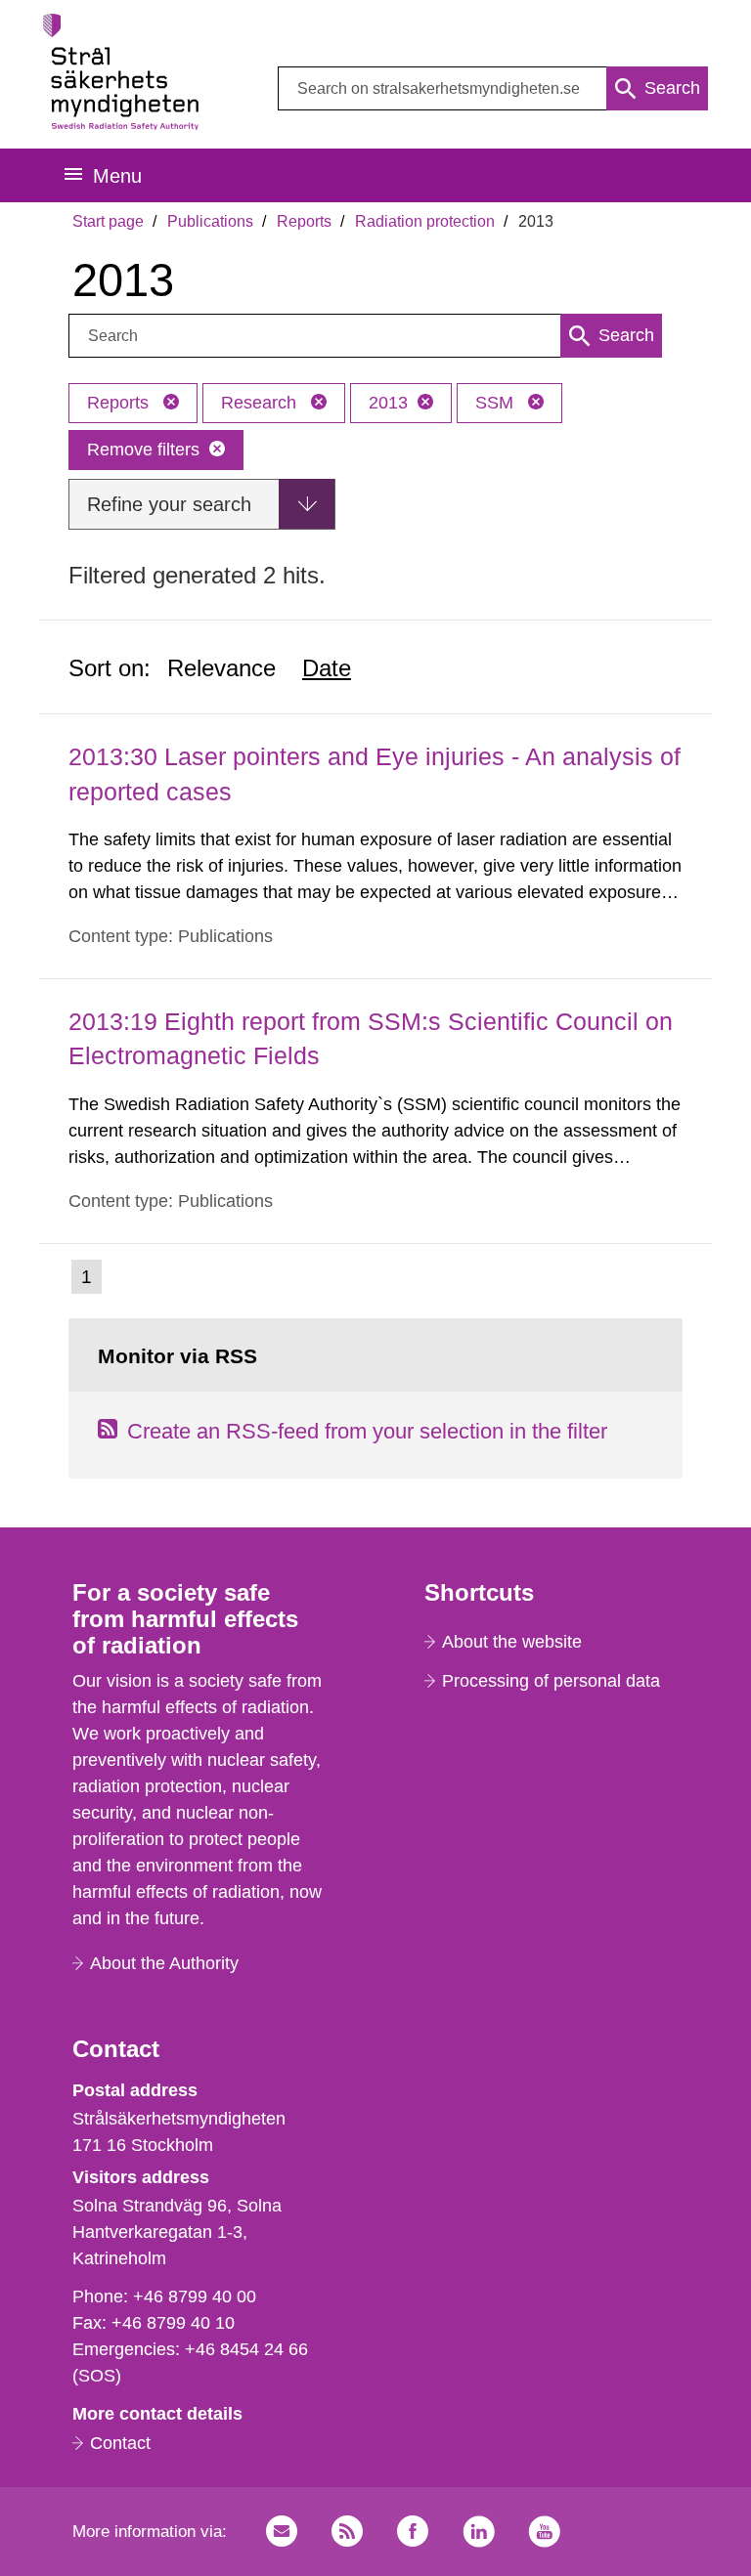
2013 (388, 403)
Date (327, 668)
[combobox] (493, 88)
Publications (210, 221)
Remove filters (143, 450)
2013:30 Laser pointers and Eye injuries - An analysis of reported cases (375, 773)
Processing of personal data (551, 1681)
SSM (497, 403)
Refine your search (169, 504)
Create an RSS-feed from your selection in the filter (367, 1431)
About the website (512, 1642)
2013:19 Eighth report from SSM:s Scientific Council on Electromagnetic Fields (371, 1038)
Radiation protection (425, 221)
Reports (304, 221)
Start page (108, 221)
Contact (120, 2443)
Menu (117, 176)
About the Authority (164, 1963)
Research (261, 403)
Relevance (221, 668)
